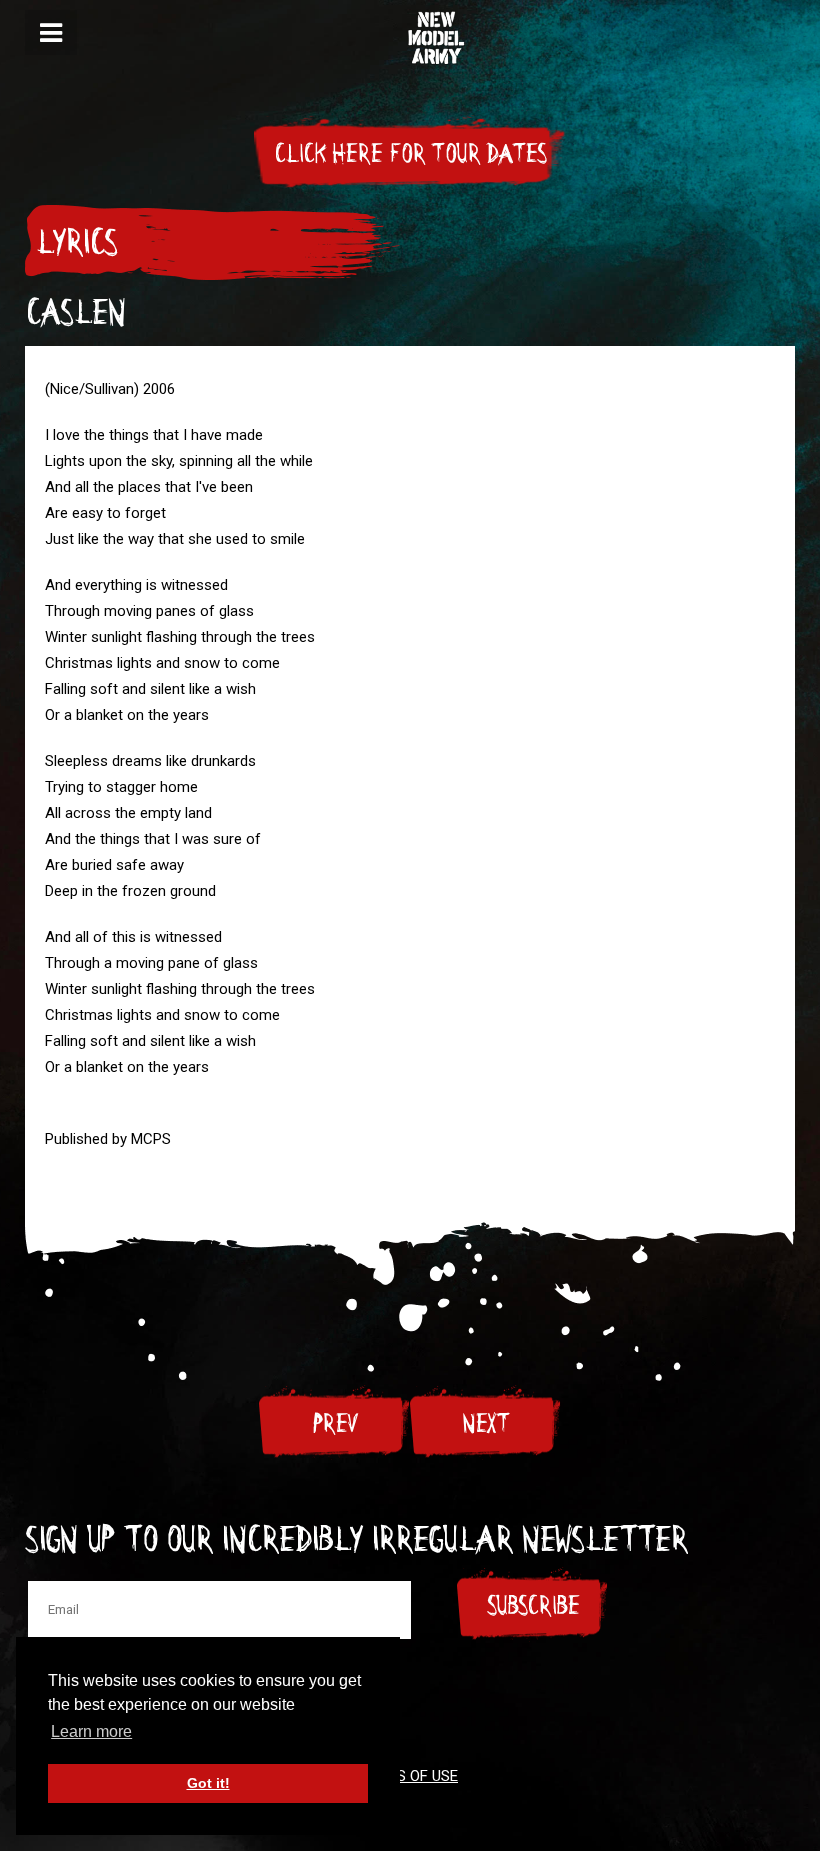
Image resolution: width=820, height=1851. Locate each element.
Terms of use (408, 1776)
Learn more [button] (91, 1731)
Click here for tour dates (410, 154)
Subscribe (533, 1606)
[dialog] (51, 32)
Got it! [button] (208, 1783)
